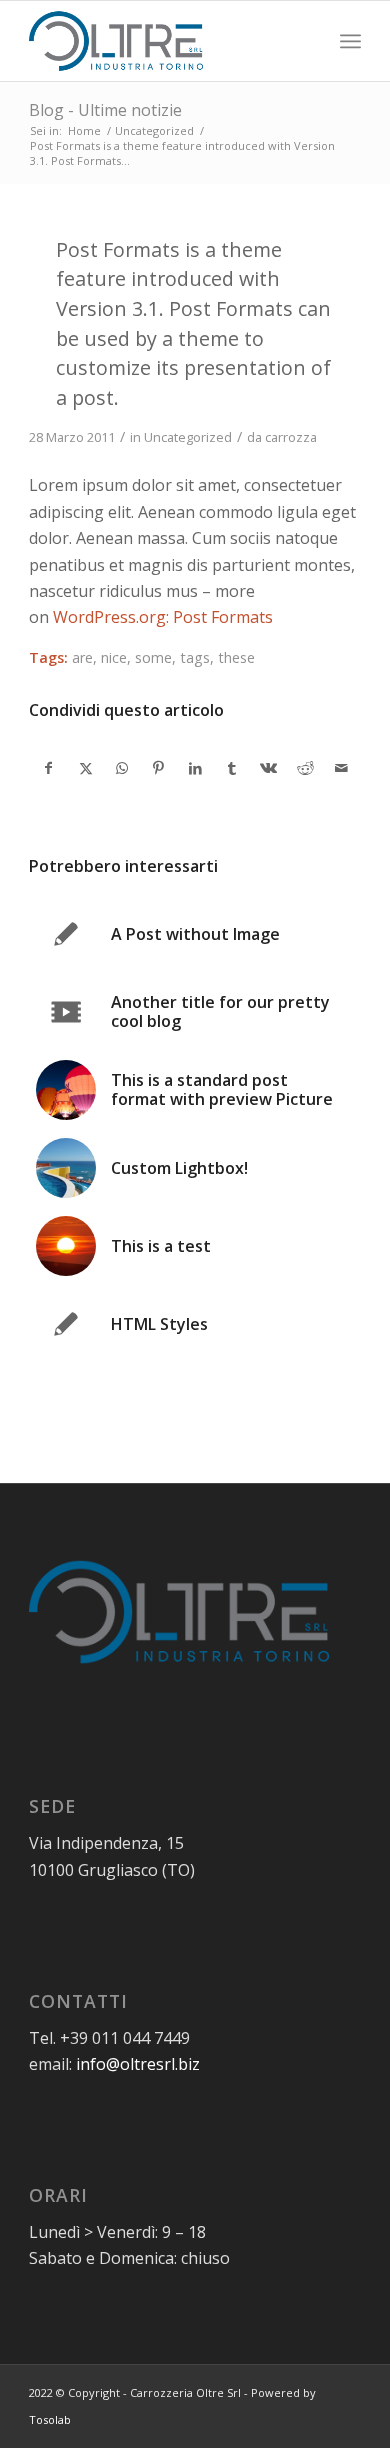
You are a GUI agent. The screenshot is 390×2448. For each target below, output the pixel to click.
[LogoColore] (161, 41)
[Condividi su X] (86, 768)
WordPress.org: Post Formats (163, 617)
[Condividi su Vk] (269, 768)
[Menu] (350, 41)
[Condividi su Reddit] (306, 768)
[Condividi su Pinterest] (159, 768)
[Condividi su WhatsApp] (122, 768)
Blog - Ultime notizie (105, 110)
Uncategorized (188, 437)
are (82, 657)
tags (195, 657)
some (153, 657)
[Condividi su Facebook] (48, 768)
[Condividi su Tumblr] (232, 768)
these (236, 657)
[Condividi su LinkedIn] (196, 768)
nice (114, 657)
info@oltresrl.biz (138, 2064)
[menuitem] (350, 41)
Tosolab (50, 2419)
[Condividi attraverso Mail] (342, 768)
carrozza (291, 437)
